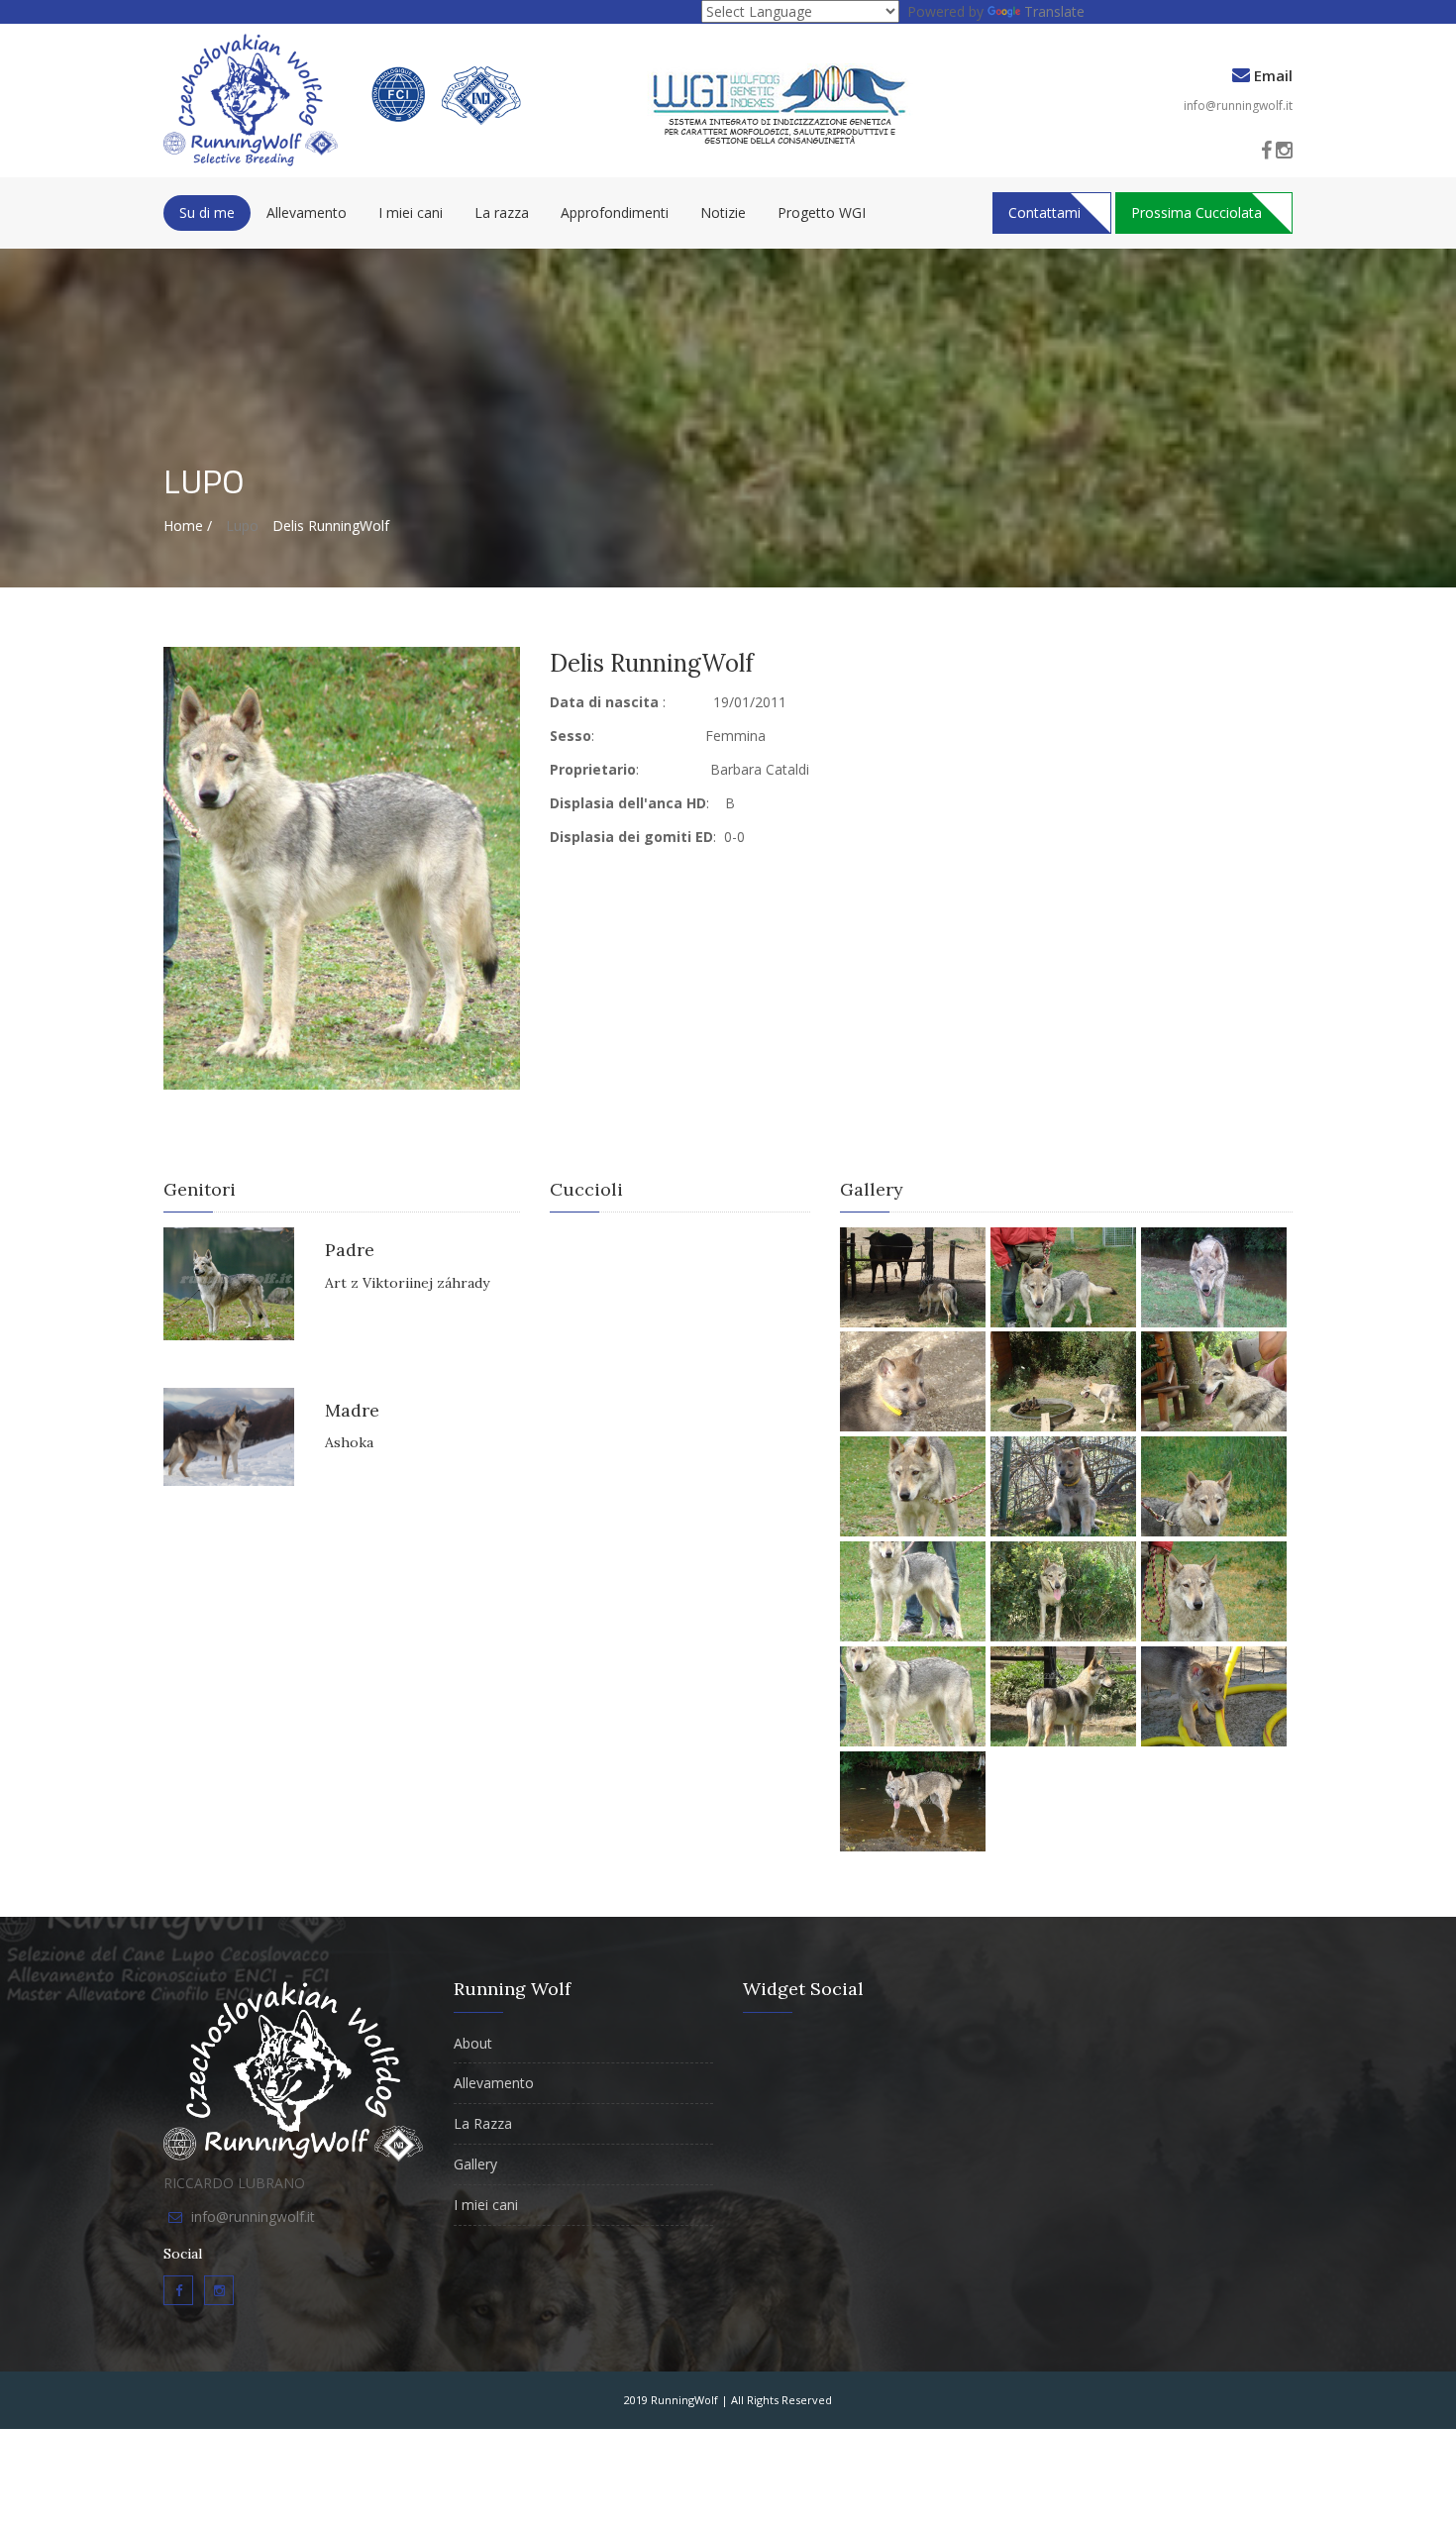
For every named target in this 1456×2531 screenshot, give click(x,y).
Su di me (207, 212)
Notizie (723, 212)
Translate (1054, 11)
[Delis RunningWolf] (342, 866)
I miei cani (411, 212)
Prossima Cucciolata (1196, 212)
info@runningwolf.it (1238, 105)
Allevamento (307, 212)
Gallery (475, 2164)
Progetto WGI (822, 212)
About (473, 2043)
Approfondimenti (615, 212)
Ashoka (349, 1442)
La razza (502, 212)
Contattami (1044, 212)
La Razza (483, 2123)
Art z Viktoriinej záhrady (407, 1283)
